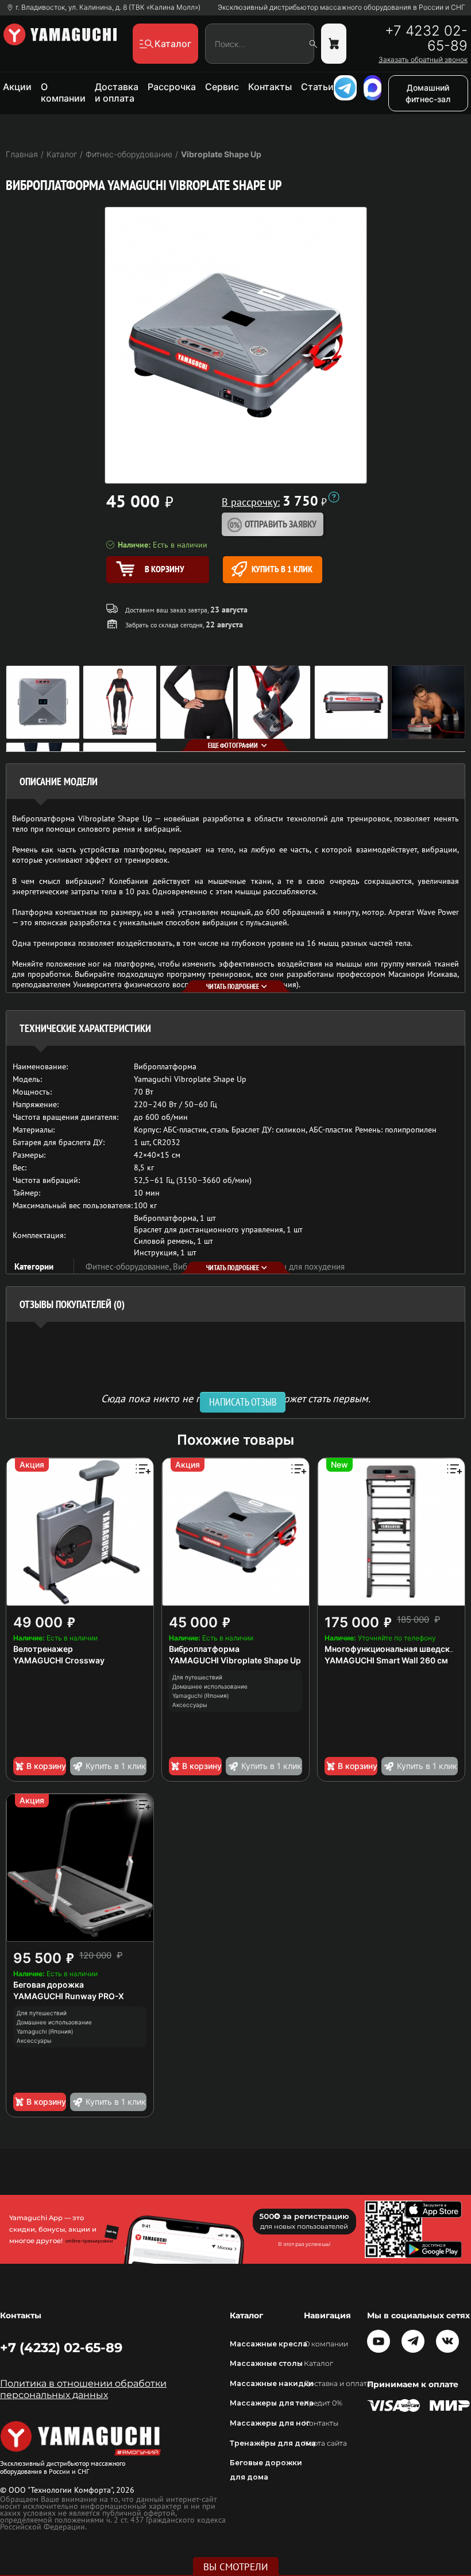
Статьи (317, 87)
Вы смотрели (236, 2567)
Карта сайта (325, 2443)
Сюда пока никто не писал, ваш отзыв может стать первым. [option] (236, 1398)
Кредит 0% (323, 2403)
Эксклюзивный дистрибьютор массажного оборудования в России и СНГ (341, 7)
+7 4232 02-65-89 (426, 38)
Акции (17, 87)
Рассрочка (172, 87)
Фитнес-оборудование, (129, 1266)
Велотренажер (43, 1649)
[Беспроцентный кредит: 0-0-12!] (334, 497)
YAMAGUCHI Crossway (59, 1660)
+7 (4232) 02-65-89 (61, 2348)
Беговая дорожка (49, 1985)
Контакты (270, 87)
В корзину (46, 1766)
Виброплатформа (204, 1649)
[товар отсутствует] (334, 44)
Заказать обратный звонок (423, 60)
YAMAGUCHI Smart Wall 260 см (386, 1660)
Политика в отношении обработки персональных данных (83, 2389)
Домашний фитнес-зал (428, 93)
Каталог (318, 2363)
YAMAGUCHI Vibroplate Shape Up (235, 1660)
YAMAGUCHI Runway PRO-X (69, 1996)
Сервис (222, 87)
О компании (63, 92)
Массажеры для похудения (294, 1266)
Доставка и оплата (117, 92)
